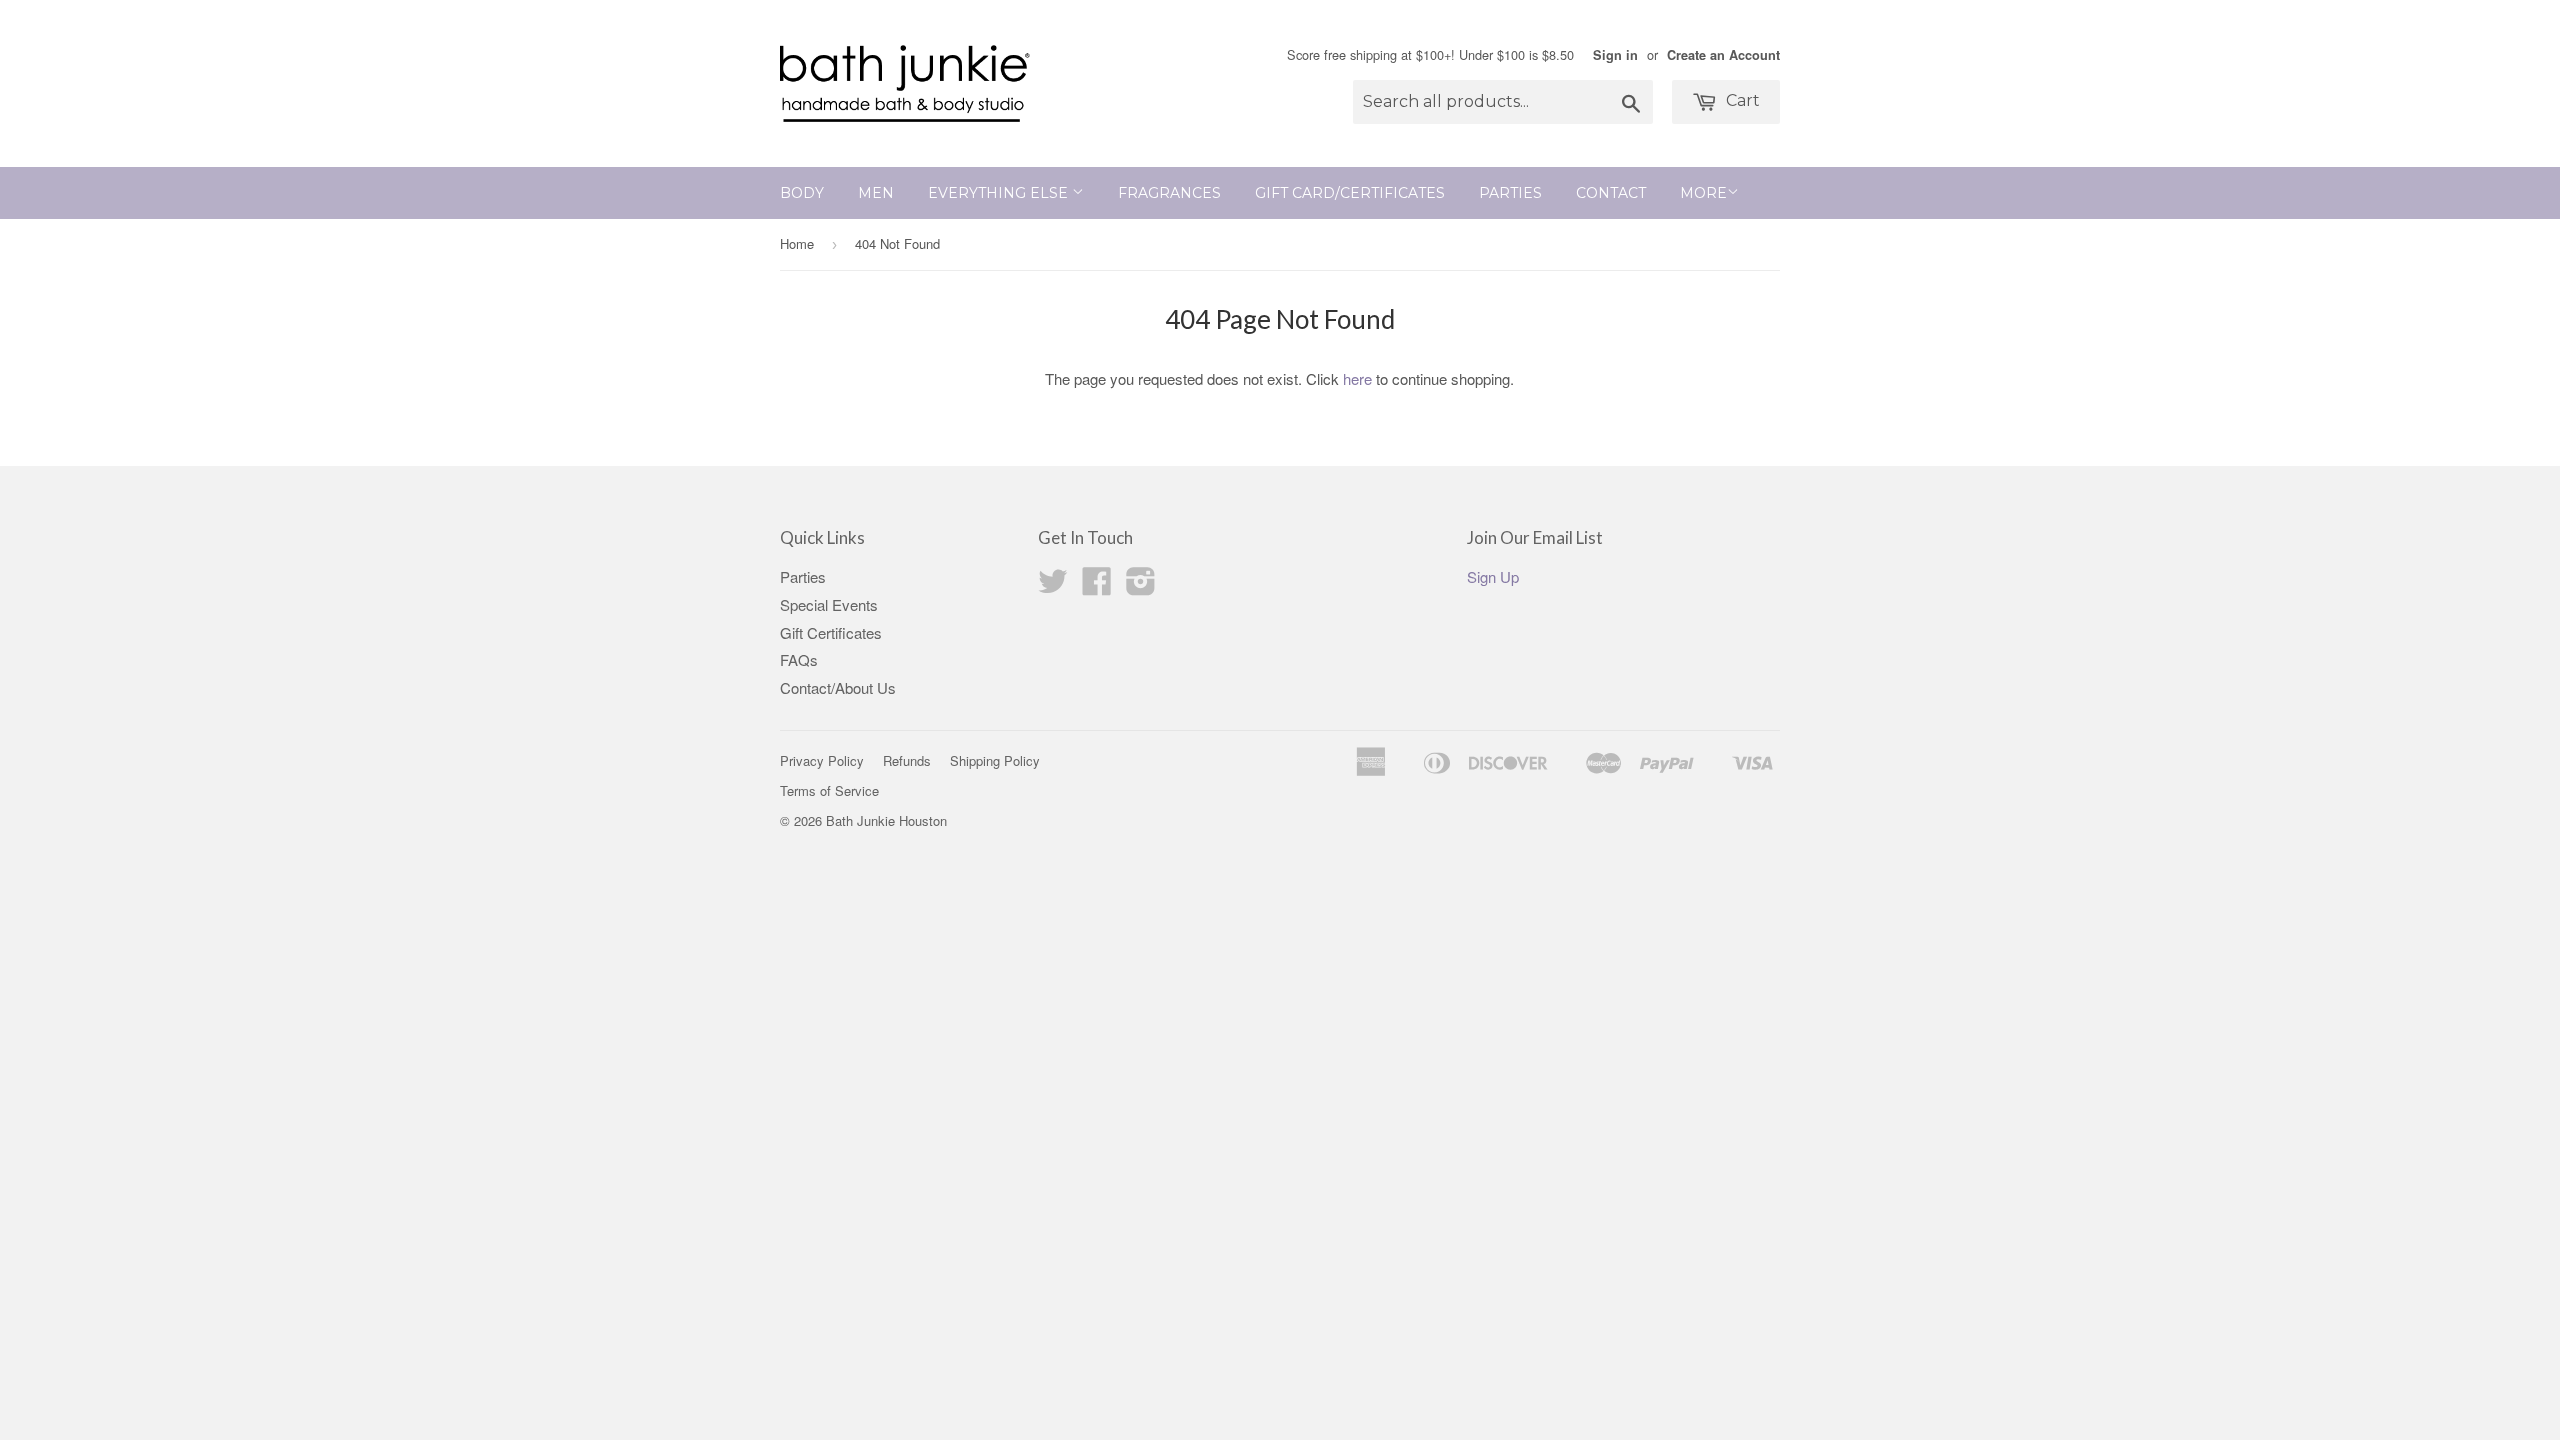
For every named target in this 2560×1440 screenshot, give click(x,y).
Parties (1510, 193)
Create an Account (1723, 55)
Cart (1741, 100)
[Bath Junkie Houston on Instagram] (1141, 586)
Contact (1611, 193)
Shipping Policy (995, 760)
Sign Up (1493, 576)
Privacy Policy (822, 760)
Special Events (829, 604)
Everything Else (1000, 193)
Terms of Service (829, 790)
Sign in (1615, 55)
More (1703, 193)
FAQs (799, 659)
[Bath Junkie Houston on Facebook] (1097, 586)
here (1357, 378)
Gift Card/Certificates (1350, 193)
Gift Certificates (831, 632)
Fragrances (1169, 193)
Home (797, 243)
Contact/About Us (838, 687)
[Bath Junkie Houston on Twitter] (1053, 586)
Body (802, 193)
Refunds (907, 760)
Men (876, 193)
